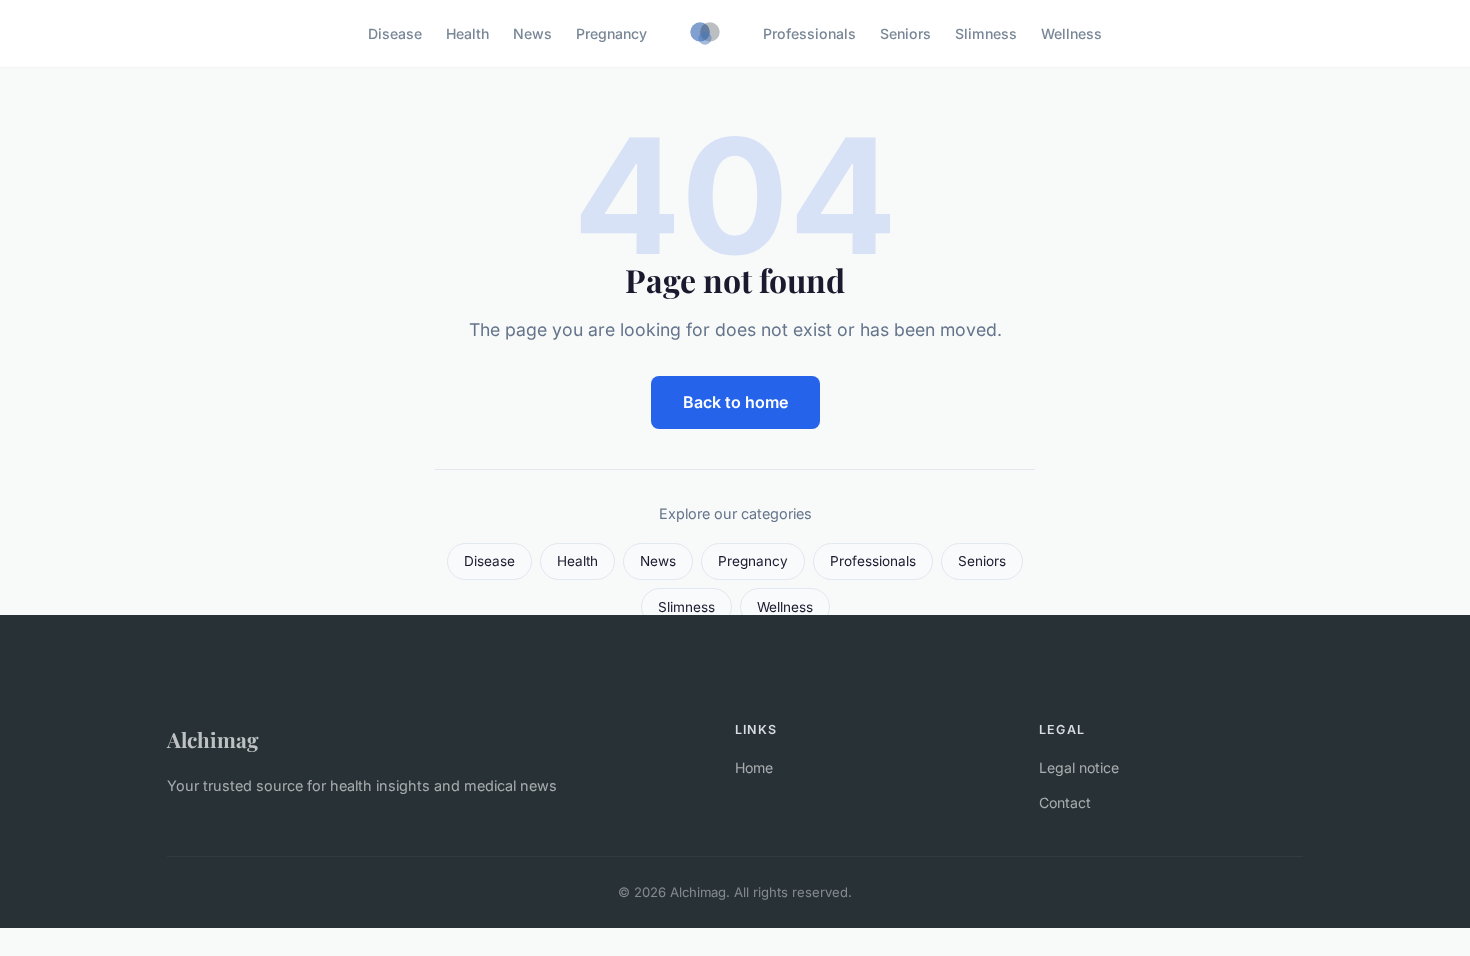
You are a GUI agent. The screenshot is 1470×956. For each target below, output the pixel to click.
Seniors (905, 33)
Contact (1065, 802)
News (532, 33)
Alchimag (213, 739)
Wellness (1071, 33)
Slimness (986, 33)
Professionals (809, 33)
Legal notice (1079, 767)
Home (754, 767)
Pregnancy (611, 33)
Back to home (735, 402)
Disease (395, 33)
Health (467, 33)
